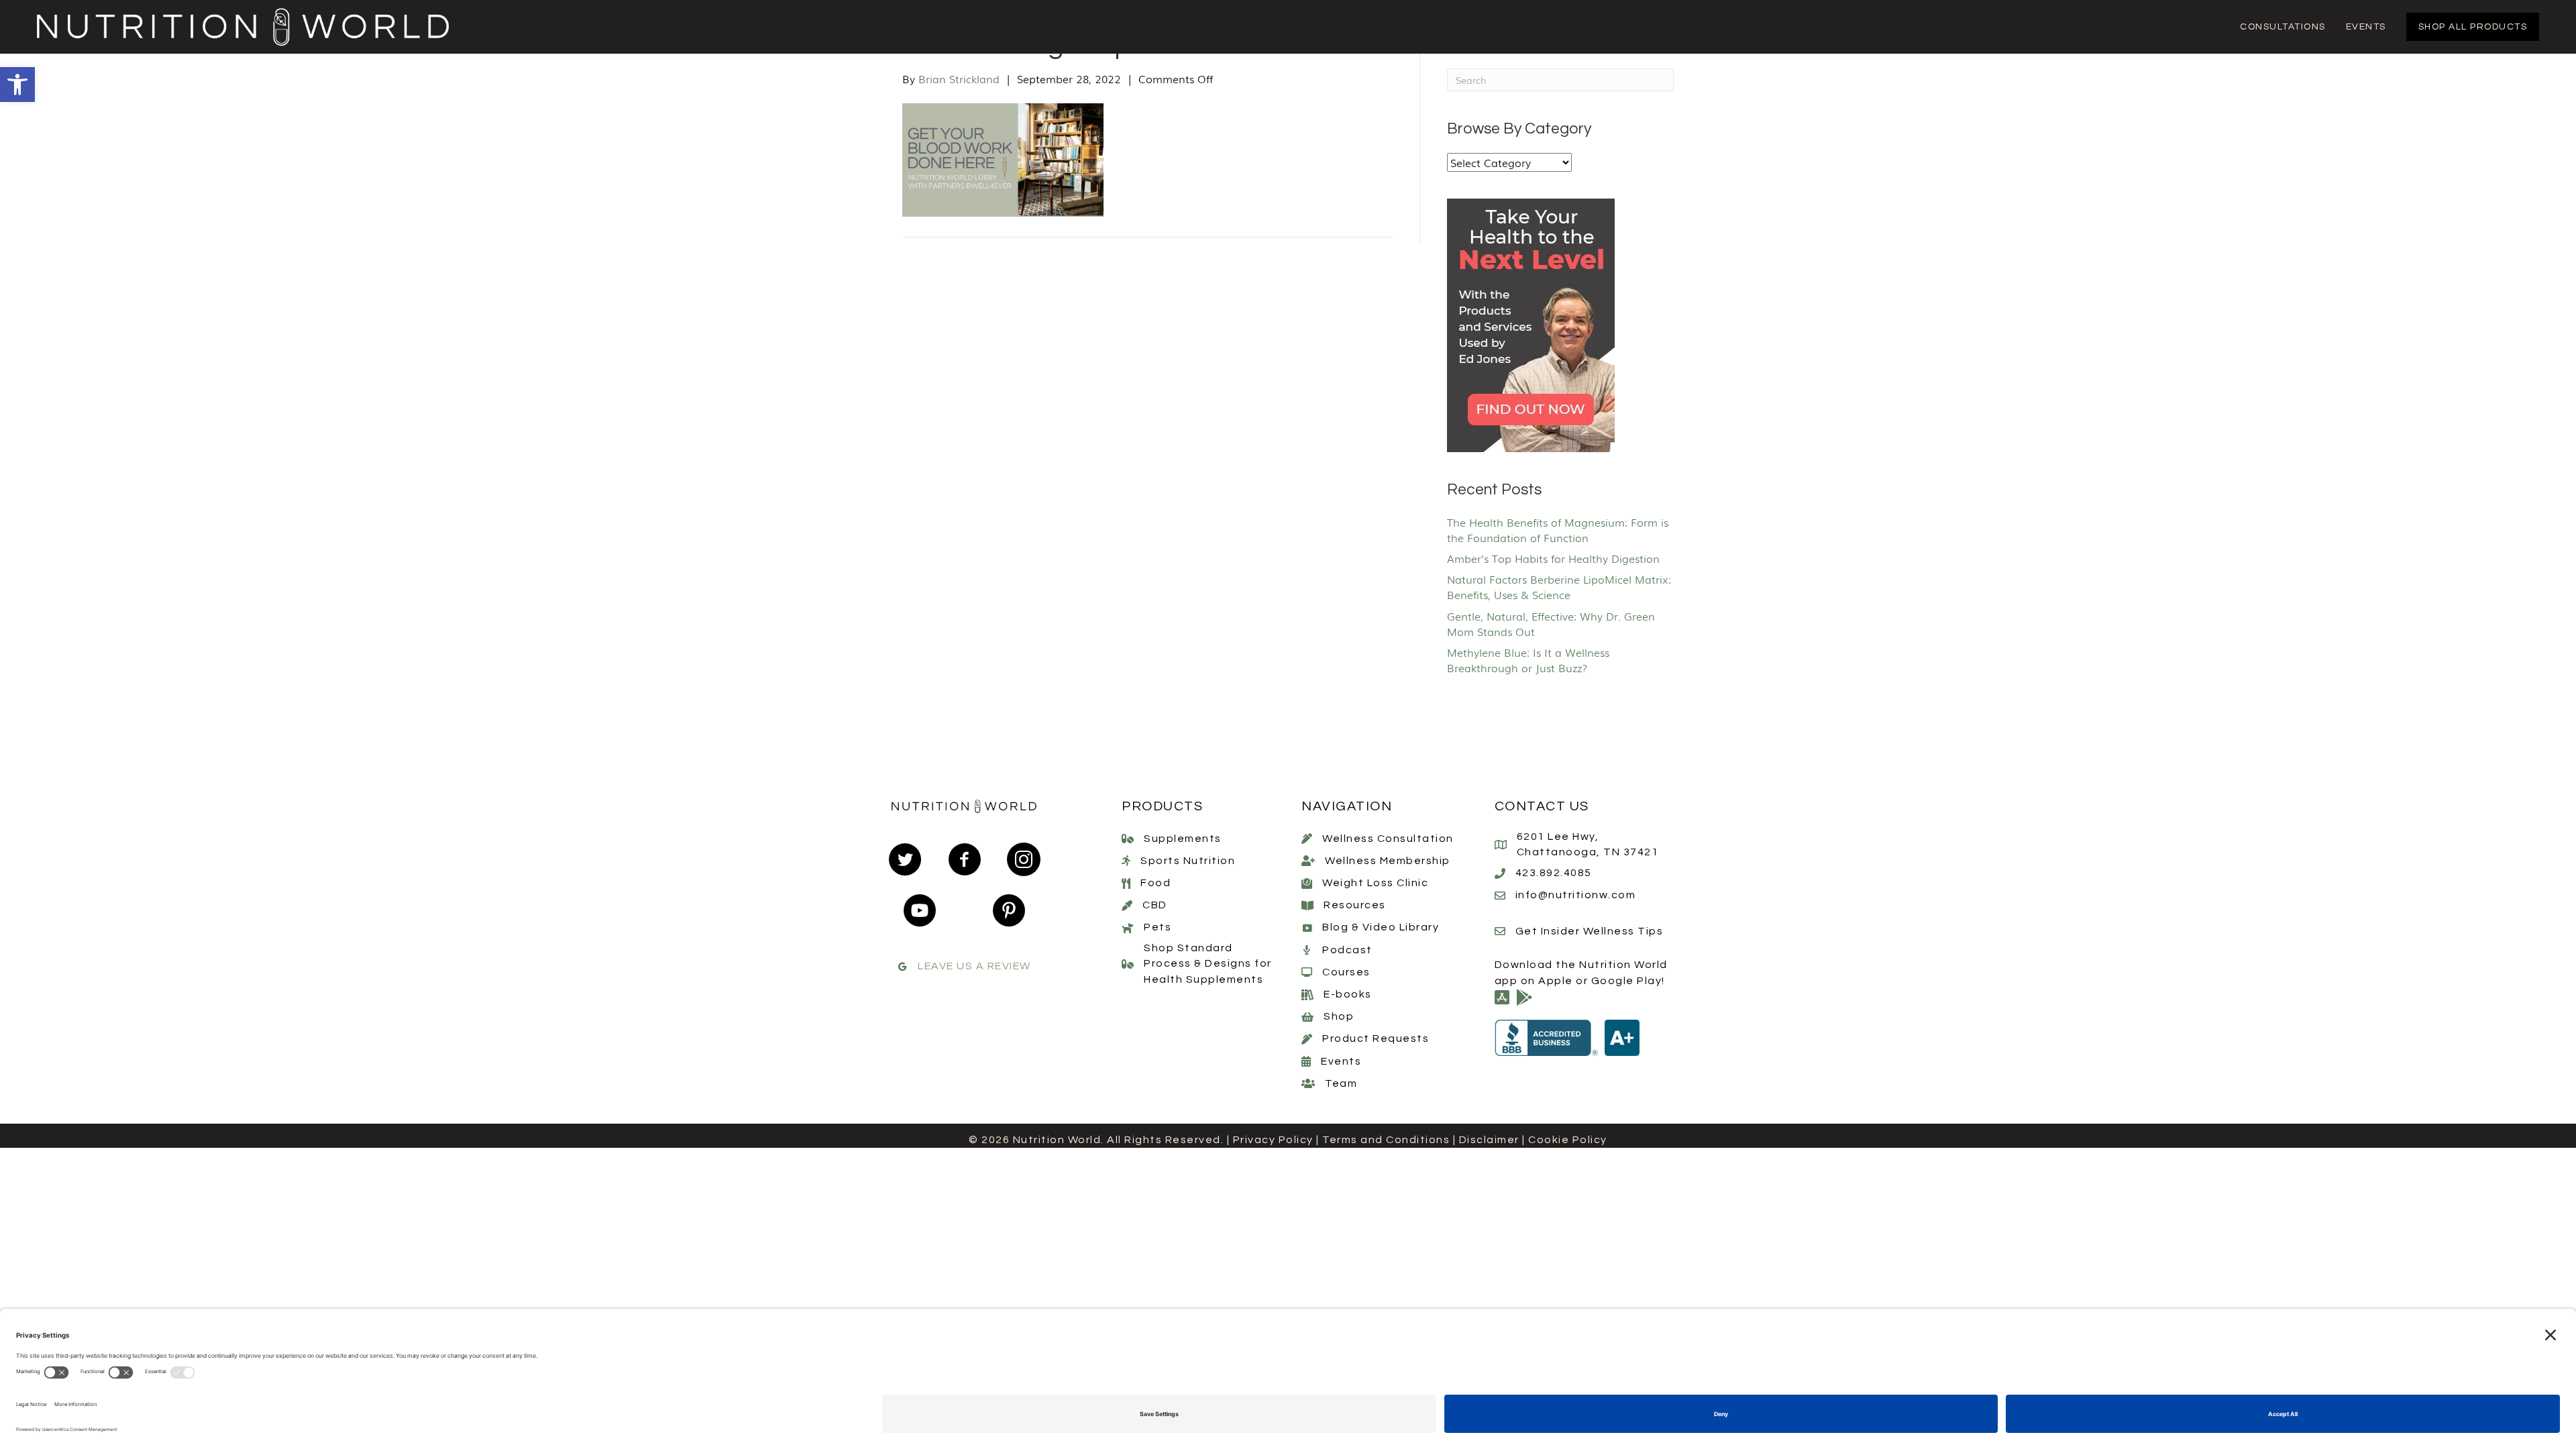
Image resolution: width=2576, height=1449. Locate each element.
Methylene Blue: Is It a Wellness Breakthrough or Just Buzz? (1528, 660)
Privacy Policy (1273, 1140)
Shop (1339, 1016)
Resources (1355, 905)
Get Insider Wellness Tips (1590, 931)
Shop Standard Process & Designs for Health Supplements (1208, 963)
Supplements (1183, 839)
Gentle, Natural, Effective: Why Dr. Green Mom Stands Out (1551, 624)
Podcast (1347, 950)
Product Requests (1376, 1038)
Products (1162, 806)
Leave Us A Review (974, 966)
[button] (17, 85)
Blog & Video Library (1381, 927)
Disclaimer (1489, 1140)
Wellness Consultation (1388, 839)
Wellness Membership (1388, 861)
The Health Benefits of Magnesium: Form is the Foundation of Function (1558, 530)
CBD (1155, 905)
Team (1341, 1083)
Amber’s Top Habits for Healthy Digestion (1553, 558)
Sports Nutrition (1188, 861)
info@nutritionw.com (1576, 895)
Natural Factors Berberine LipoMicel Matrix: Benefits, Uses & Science (1559, 587)
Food (1156, 883)
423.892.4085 (1554, 873)
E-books (1348, 994)
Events (1341, 1061)
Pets (1158, 927)
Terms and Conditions (1386, 1140)
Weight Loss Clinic (1375, 883)
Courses (1346, 972)
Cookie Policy (1568, 1140)
